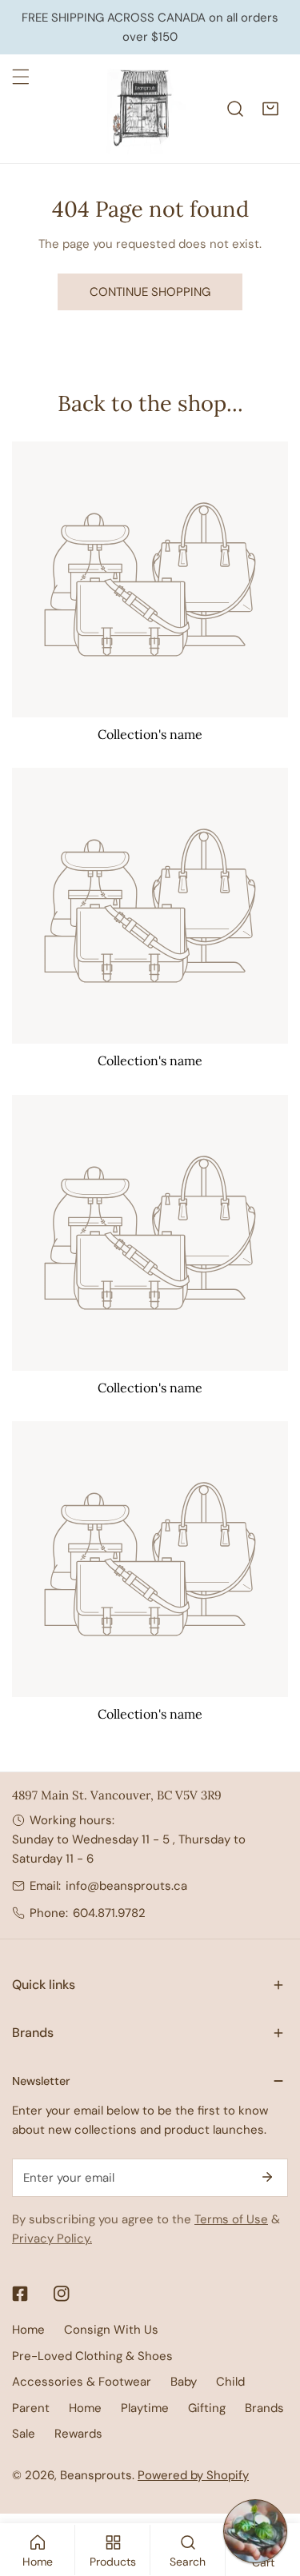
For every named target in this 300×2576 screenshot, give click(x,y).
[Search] (235, 109)
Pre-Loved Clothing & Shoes (92, 2356)
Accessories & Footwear (82, 2382)
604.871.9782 (109, 1913)
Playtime (145, 2408)
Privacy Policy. (52, 2239)
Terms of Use (231, 2219)
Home (28, 2330)
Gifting (207, 2408)
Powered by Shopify (193, 2475)
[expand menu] (21, 77)
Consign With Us (111, 2330)
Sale (24, 2434)
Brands (264, 2408)
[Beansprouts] (146, 109)
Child (230, 2382)
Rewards (78, 2434)
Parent (31, 2408)
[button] (270, 109)
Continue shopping (150, 292)
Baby (184, 2382)
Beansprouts (96, 2475)
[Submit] (267, 2177)
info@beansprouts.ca (126, 1886)
